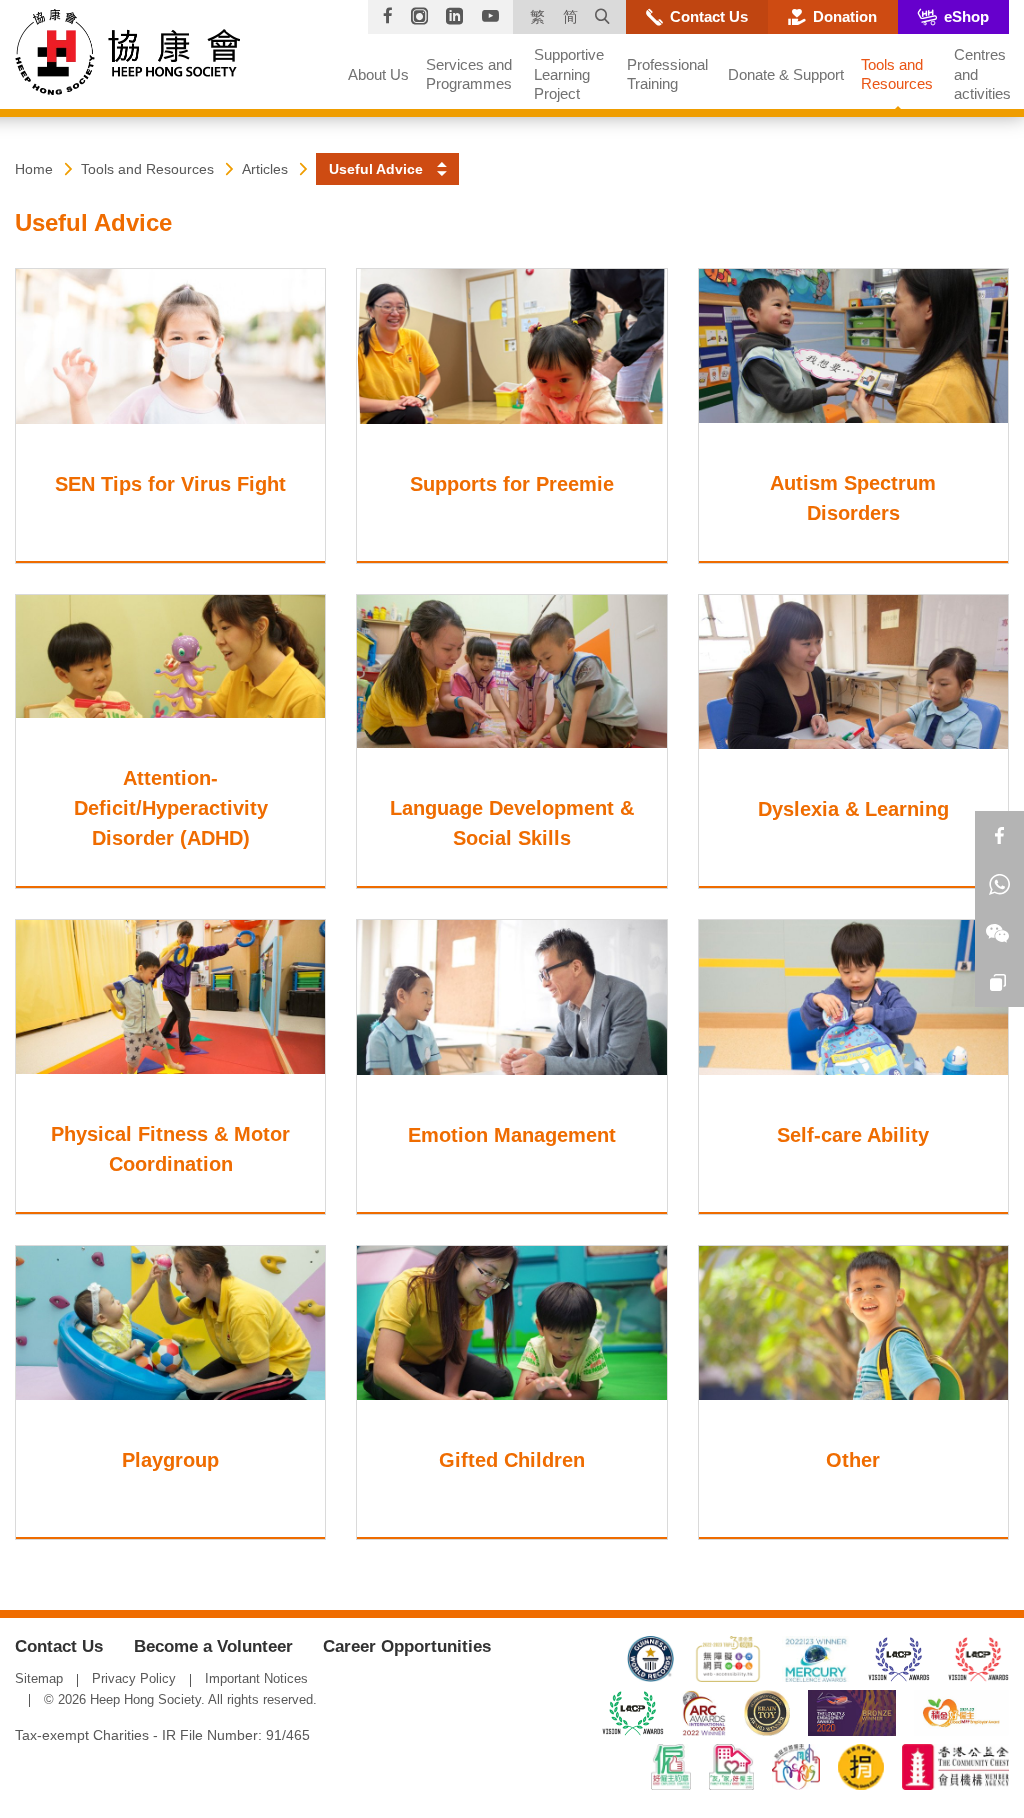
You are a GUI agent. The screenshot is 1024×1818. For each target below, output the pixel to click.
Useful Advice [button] (376, 169)
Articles (265, 169)
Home (34, 169)
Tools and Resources (147, 169)
